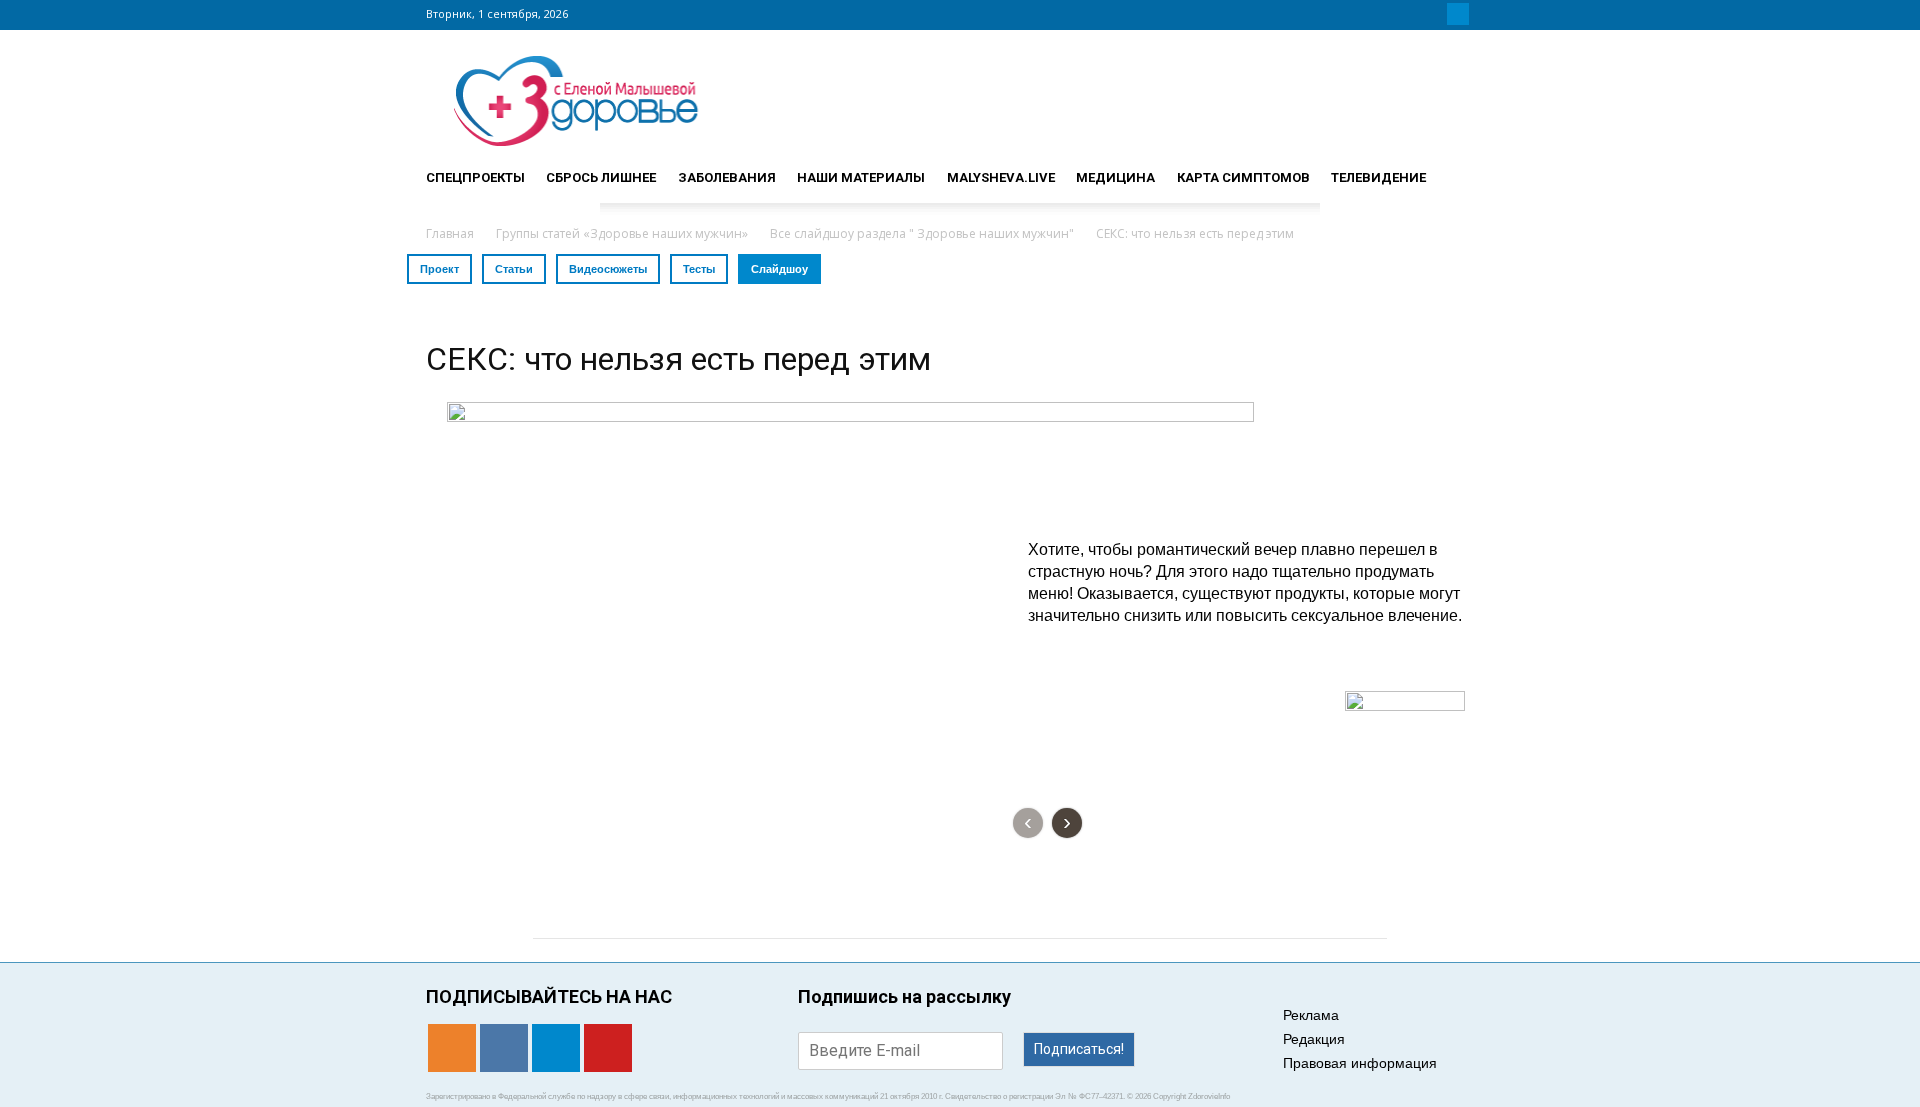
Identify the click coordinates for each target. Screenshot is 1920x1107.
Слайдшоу (779, 269)
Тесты (699, 269)
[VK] (1434, 14)
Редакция (1314, 1039)
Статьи (514, 269)
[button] (1470, 169)
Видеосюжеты (608, 269)
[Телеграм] (1458, 14)
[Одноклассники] (1410, 14)
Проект (439, 269)
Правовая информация (1360, 1063)
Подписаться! (1079, 1049)
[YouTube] (1482, 14)
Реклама (1311, 1015)
